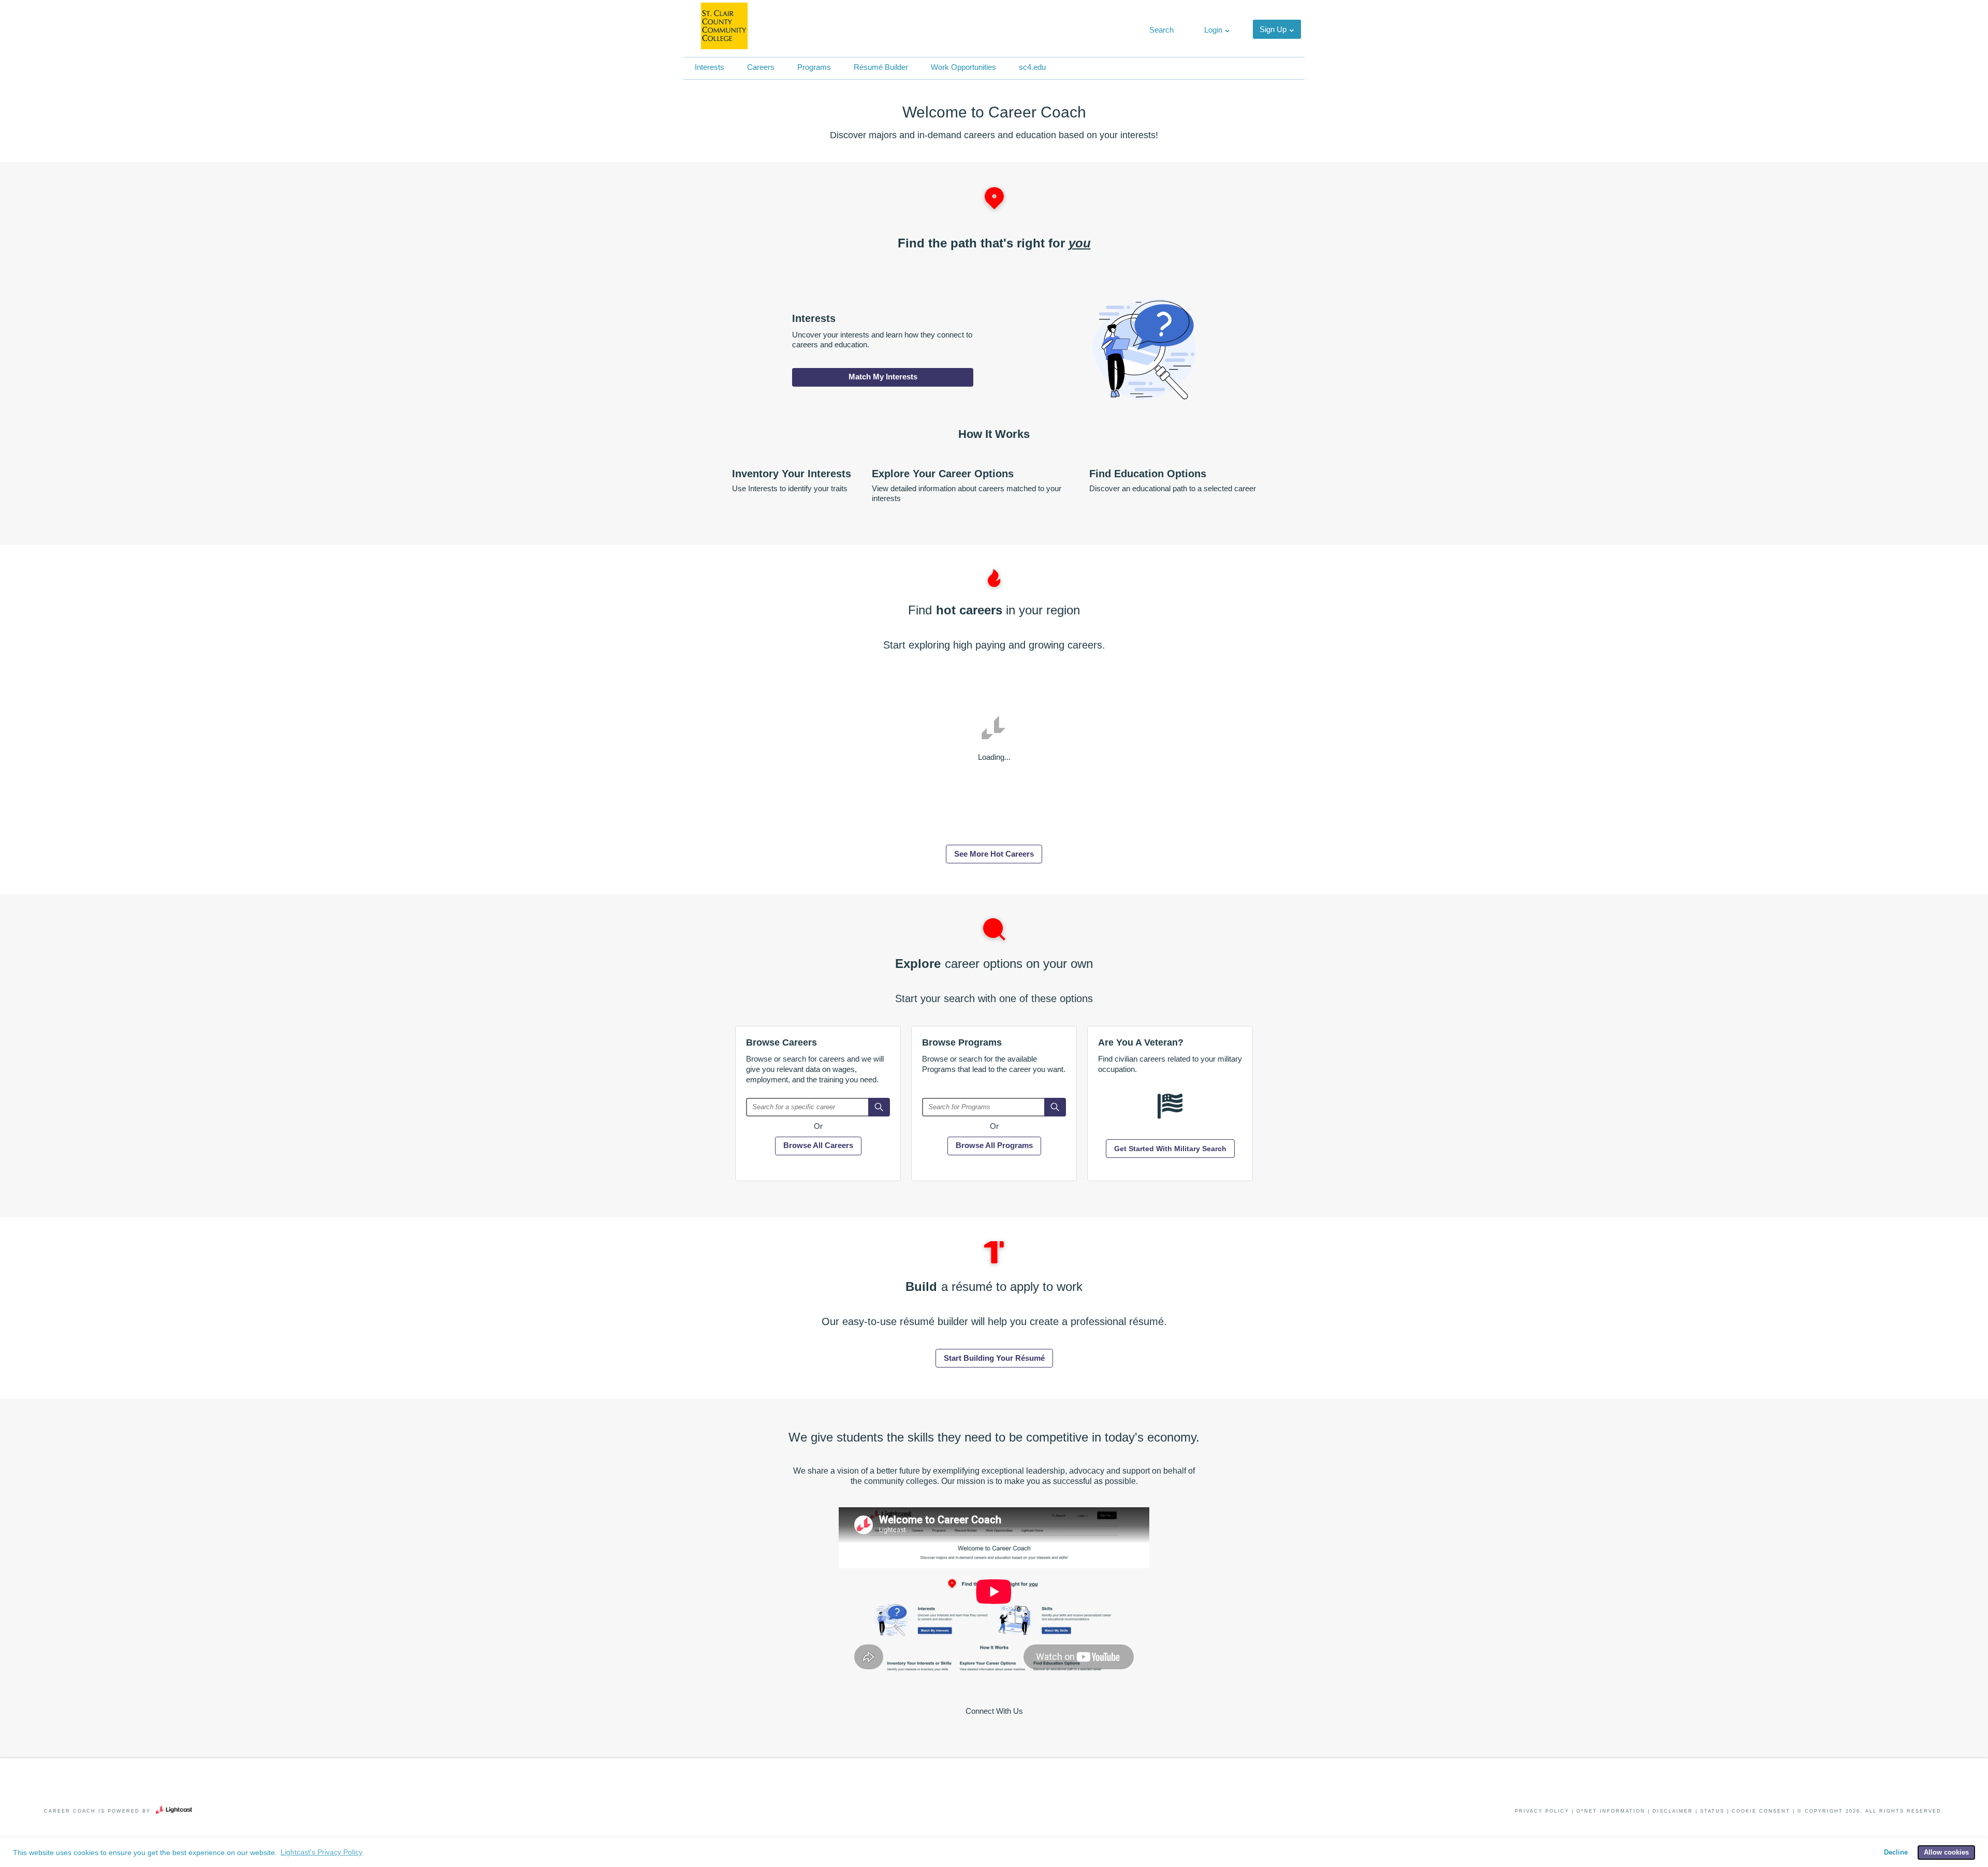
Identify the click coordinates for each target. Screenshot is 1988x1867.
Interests (710, 67)
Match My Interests (883, 377)
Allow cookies (1946, 1853)
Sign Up (1273, 29)
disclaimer (1673, 1811)
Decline (1896, 1853)
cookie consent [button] (1761, 1811)
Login (1213, 30)
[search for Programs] (1055, 1107)
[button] (1160, 30)
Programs (814, 67)
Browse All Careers (818, 1145)
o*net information (1611, 1811)
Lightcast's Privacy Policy (321, 1852)
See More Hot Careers (994, 854)
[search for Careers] (879, 1107)
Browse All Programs (994, 1145)
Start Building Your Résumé (994, 1358)
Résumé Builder (881, 67)
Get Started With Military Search (1170, 1149)
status (1712, 1811)
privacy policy (1542, 1811)
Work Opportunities (963, 67)
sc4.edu (1032, 67)
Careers (761, 67)
